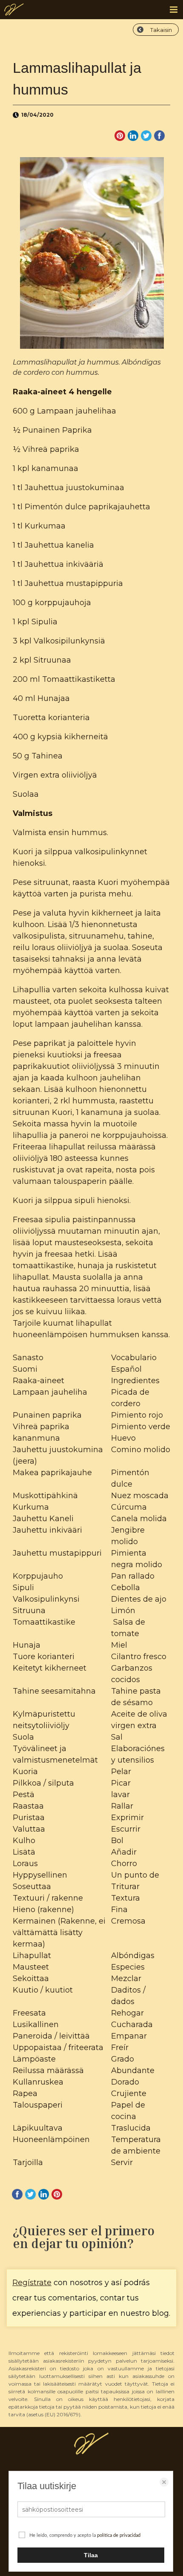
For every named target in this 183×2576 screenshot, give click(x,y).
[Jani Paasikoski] (14, 12)
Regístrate (32, 2283)
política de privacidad (119, 2535)
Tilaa (91, 2555)
